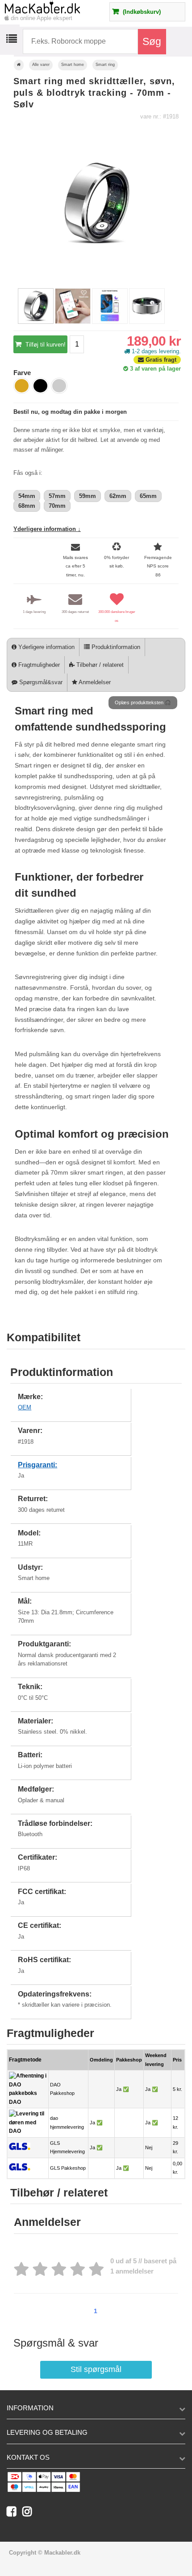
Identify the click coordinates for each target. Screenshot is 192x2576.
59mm (88, 496)
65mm (148, 496)
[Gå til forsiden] (19, 65)
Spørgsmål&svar (40, 682)
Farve (22, 373)
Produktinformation (115, 647)
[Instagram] (29, 2513)
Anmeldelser (94, 682)
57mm (57, 496)
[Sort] (40, 386)
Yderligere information (46, 647)
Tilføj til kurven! (45, 345)
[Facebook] (15, 2513)
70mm (57, 506)
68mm (27, 506)
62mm (118, 496)
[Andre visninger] (15, 307)
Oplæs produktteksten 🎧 (143, 702)
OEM (25, 1407)
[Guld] (22, 386)
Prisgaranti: (38, 1465)
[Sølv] (59, 386)
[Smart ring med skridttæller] (36, 322)
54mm (27, 496)
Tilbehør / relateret (99, 665)
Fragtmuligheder (38, 665)
